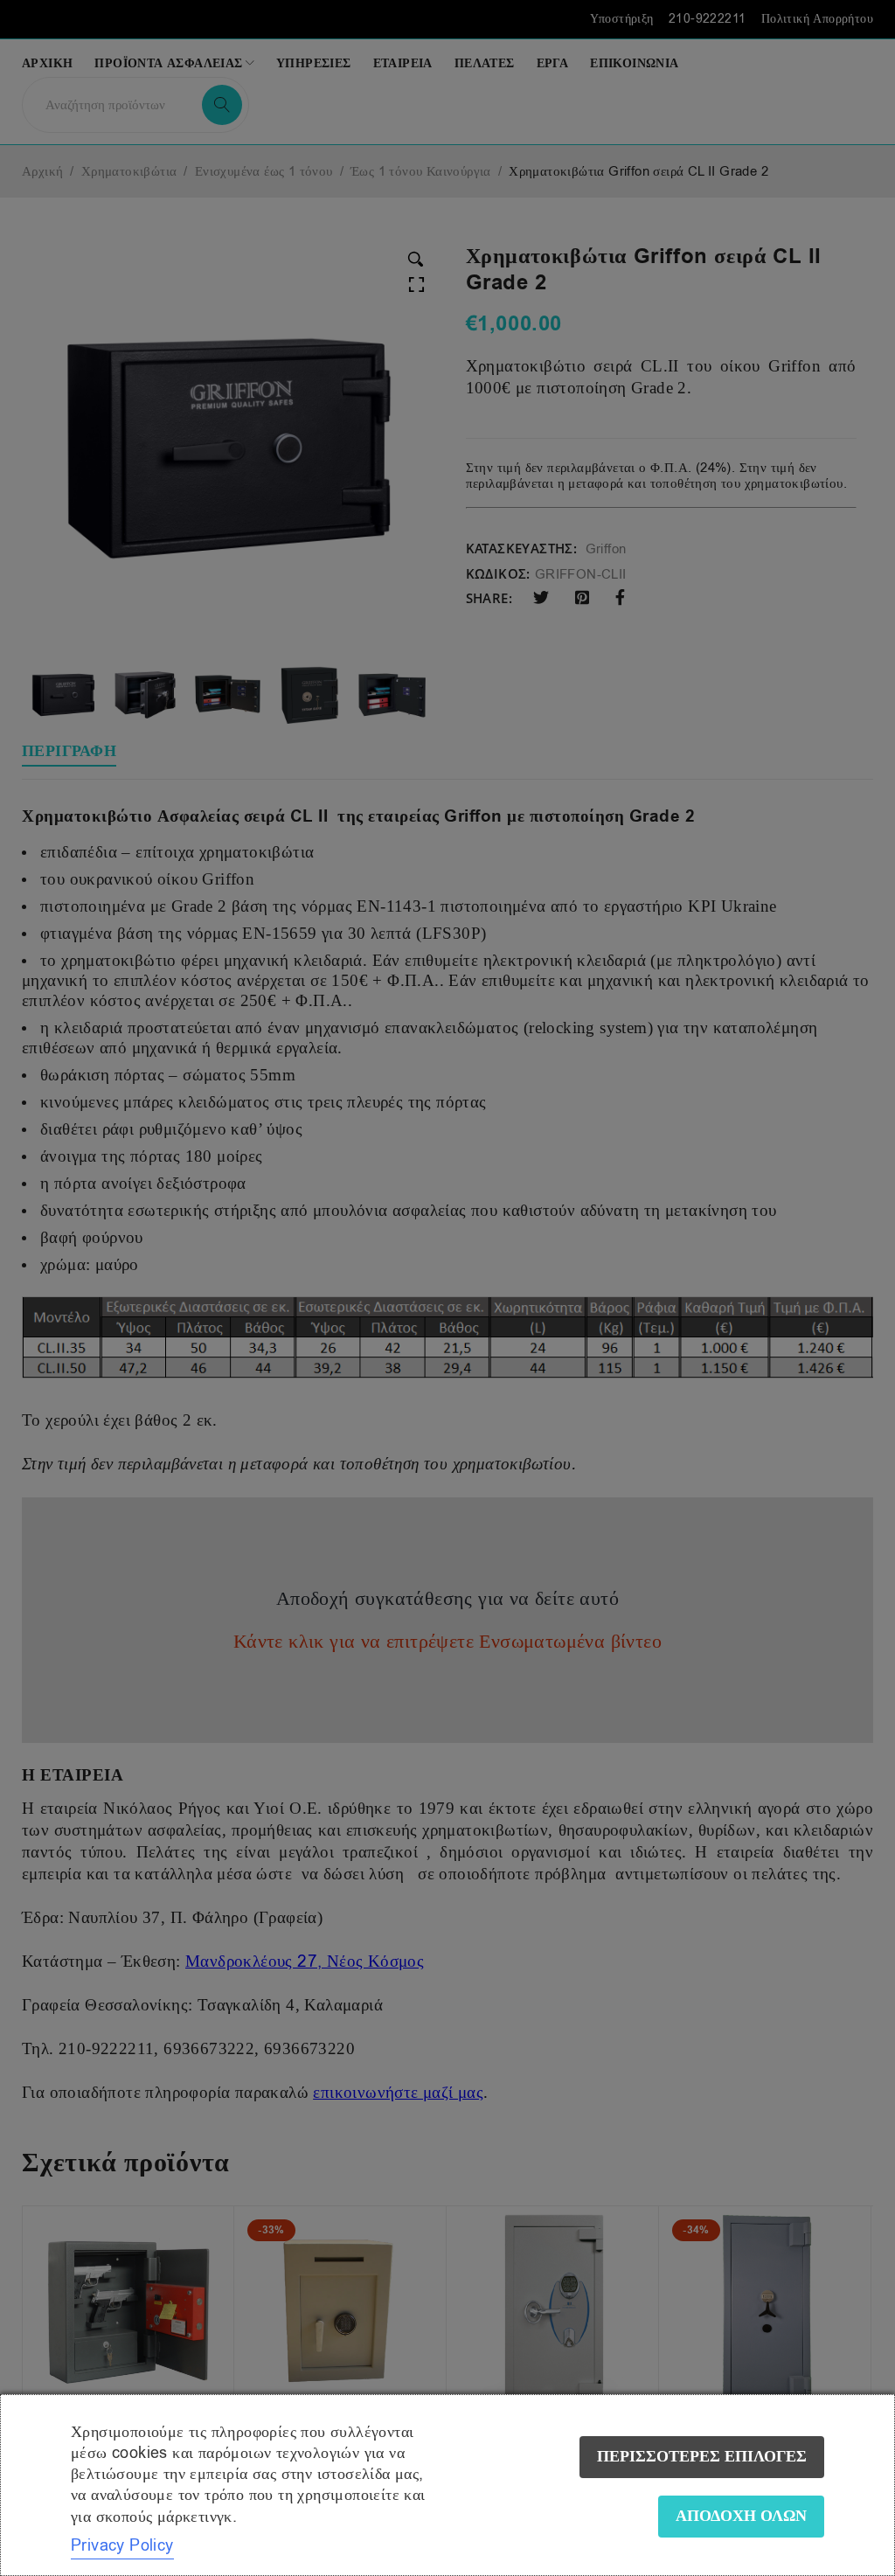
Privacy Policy (122, 2545)
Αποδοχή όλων (741, 2516)
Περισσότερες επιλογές (702, 2457)
